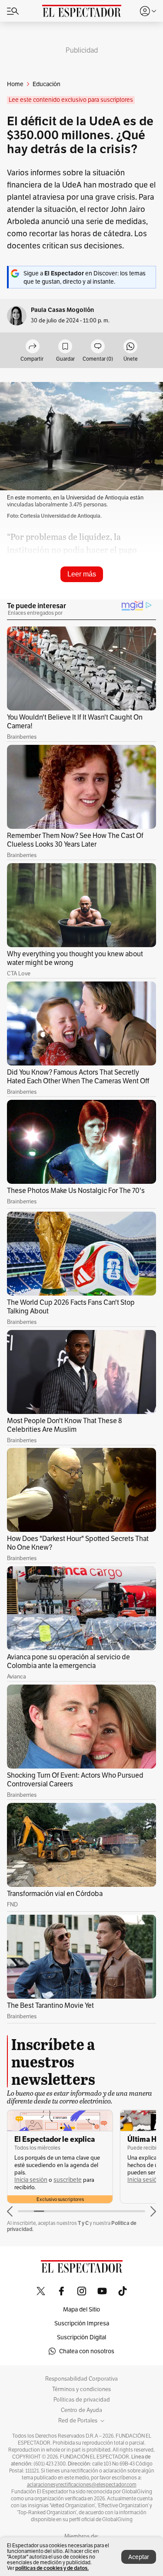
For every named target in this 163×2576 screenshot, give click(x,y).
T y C (83, 2223)
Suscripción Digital (81, 2337)
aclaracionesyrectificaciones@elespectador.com (82, 2485)
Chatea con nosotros (87, 2351)
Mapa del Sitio (81, 2309)
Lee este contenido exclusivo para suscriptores (71, 100)
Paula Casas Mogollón (62, 310)
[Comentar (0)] (98, 347)
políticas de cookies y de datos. (52, 2568)
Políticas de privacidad (82, 2400)
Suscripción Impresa (82, 2323)
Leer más (82, 574)
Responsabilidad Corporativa (81, 2379)
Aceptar (139, 2557)
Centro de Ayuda (81, 2410)
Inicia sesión (31, 2180)
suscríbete (68, 2180)
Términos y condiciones (81, 2389)
